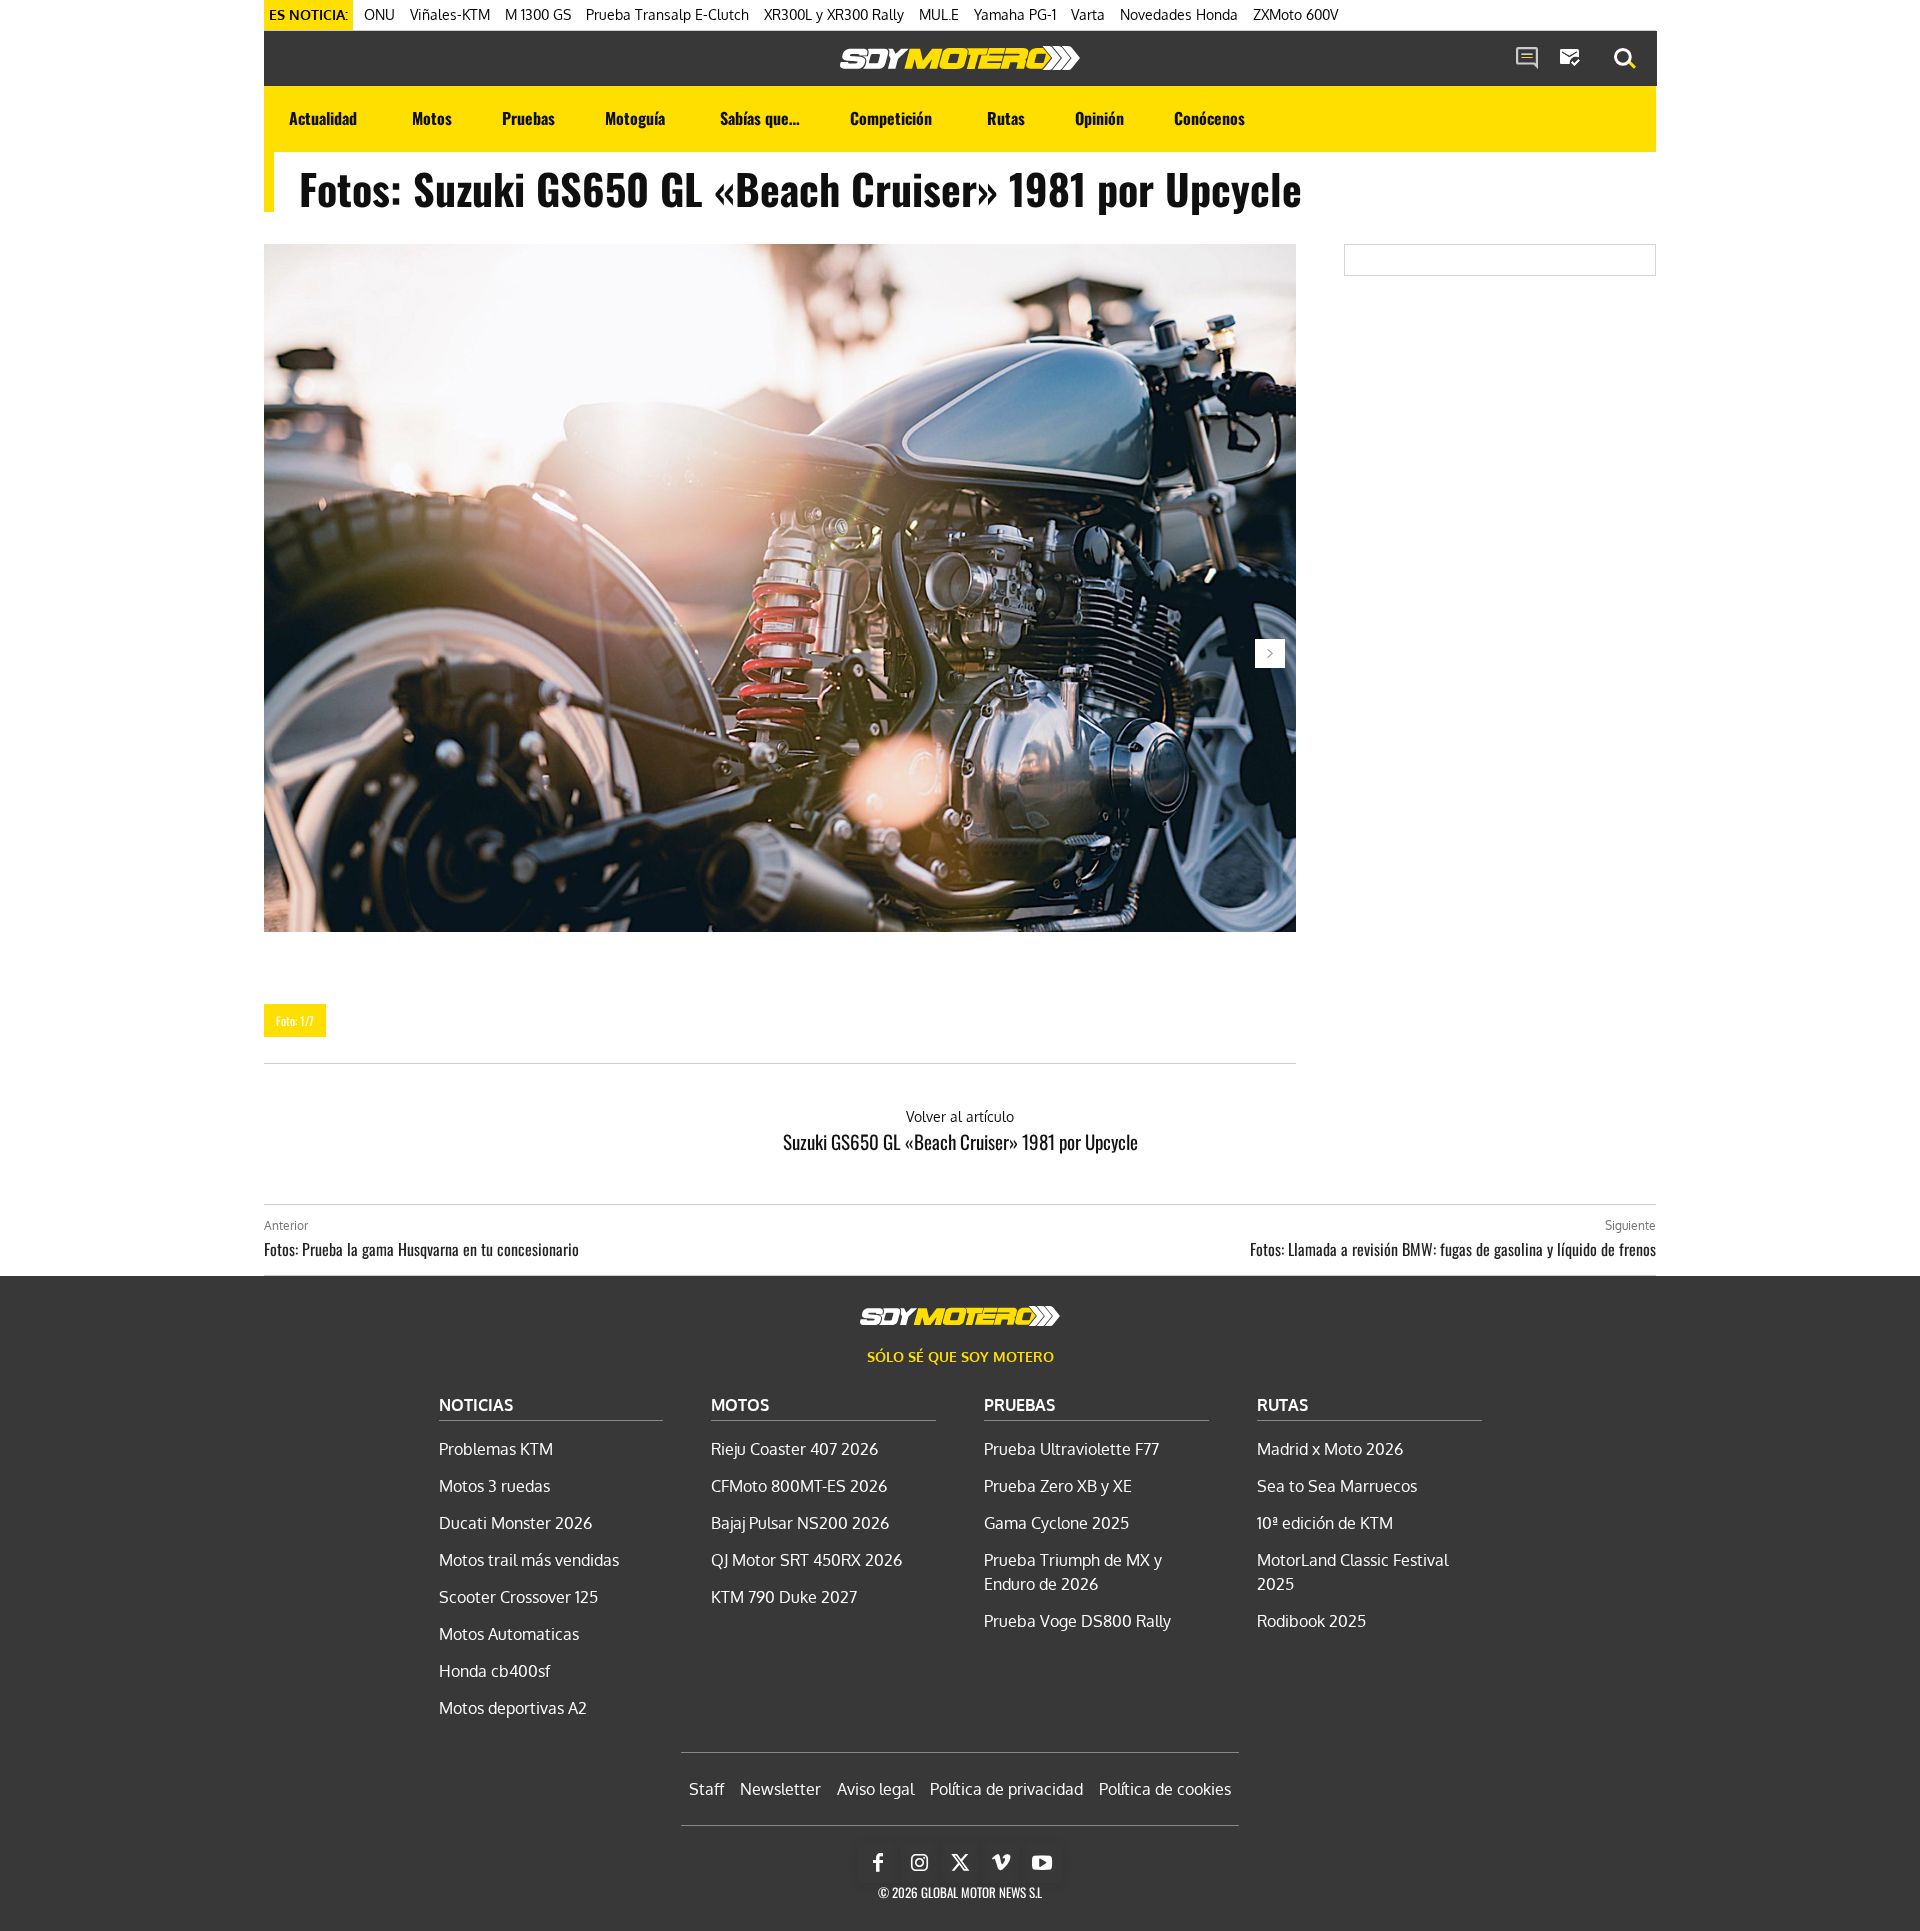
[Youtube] (1042, 1863)
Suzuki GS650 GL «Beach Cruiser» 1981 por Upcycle (960, 1141)
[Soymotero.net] (960, 58)
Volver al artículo (960, 1116)
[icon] (1527, 59)
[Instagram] (919, 1863)
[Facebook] (878, 1863)
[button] (1625, 59)
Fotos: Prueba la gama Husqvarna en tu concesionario (421, 1249)
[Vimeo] (1001, 1863)
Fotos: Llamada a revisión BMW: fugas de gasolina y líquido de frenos (1453, 1249)
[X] (960, 1863)
